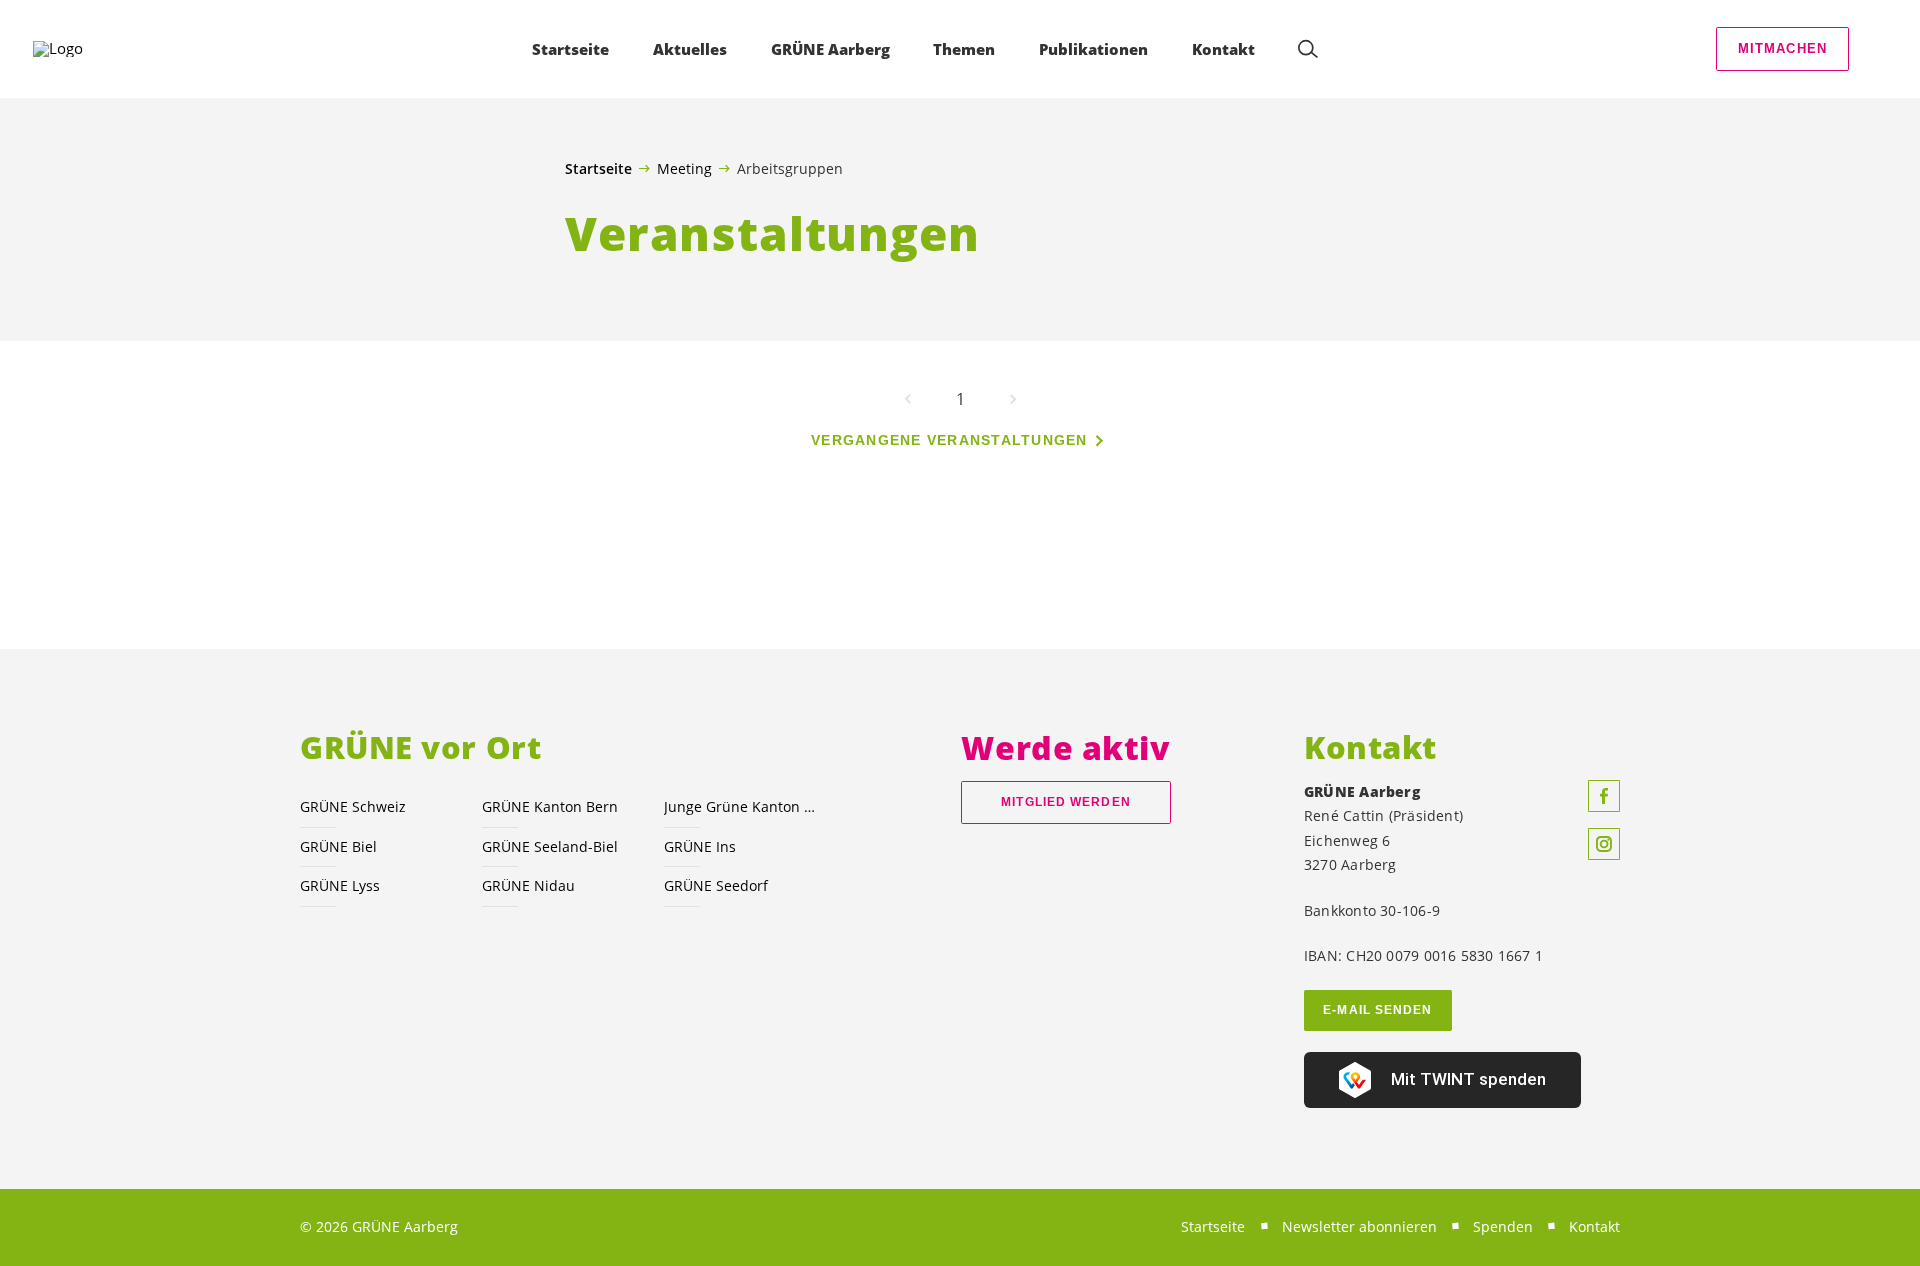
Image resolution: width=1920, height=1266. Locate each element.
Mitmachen (1783, 48)
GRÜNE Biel (338, 846)
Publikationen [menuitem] (1093, 49)
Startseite (598, 169)
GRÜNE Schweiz (353, 806)
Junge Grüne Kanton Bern (743, 806)
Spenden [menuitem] (1503, 1226)
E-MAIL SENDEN (1377, 1010)
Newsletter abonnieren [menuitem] (1359, 1226)
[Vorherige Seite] (908, 399)
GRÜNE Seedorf (716, 885)
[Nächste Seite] (1013, 399)
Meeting (684, 168)
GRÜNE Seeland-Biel (550, 846)
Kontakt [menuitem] (1223, 49)
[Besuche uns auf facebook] (1604, 796)
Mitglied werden (1065, 802)
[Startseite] (91, 49)
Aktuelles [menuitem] (690, 49)
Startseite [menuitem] (570, 49)
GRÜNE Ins (700, 846)
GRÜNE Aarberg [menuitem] (830, 49)
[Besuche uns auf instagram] (1604, 844)
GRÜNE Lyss (340, 885)
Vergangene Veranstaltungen (949, 440)
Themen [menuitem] (964, 49)
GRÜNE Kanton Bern (550, 806)
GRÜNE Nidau (528, 885)
